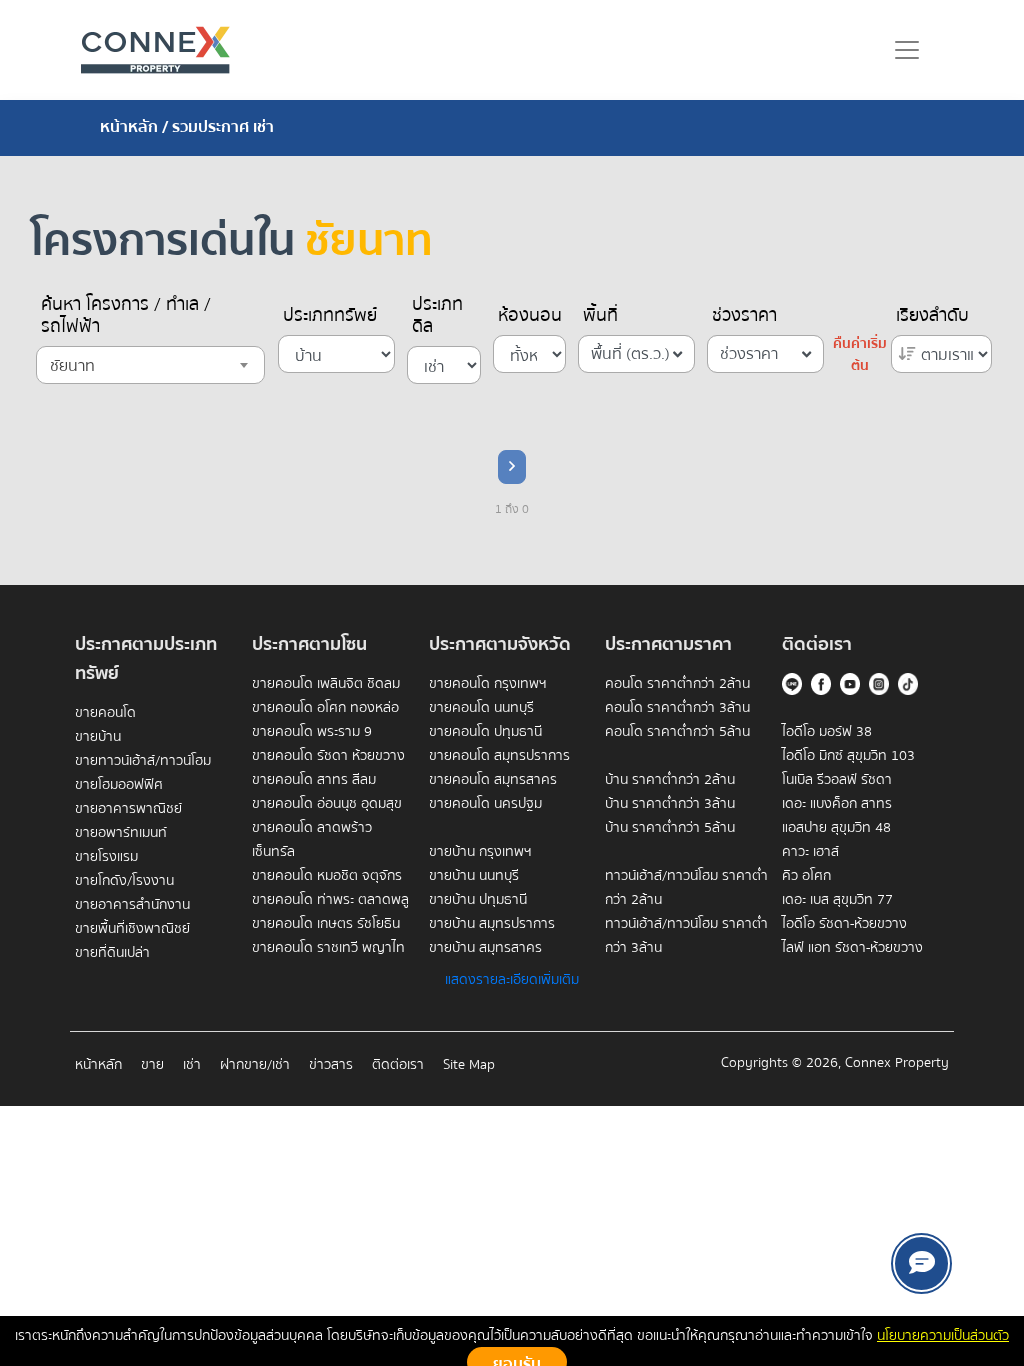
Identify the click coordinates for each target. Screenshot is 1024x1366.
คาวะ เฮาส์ (810, 852)
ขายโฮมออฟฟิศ (119, 785)
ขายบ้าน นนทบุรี (474, 876)
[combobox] (150, 365)
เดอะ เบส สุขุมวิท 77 (837, 900)
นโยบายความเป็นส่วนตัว (943, 1336)
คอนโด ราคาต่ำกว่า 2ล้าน (677, 684)
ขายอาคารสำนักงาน (132, 905)
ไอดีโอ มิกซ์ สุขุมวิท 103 (848, 756)
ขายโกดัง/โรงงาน (124, 881)
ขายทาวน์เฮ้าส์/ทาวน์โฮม (143, 761)
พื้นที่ (600, 316)
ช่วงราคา (744, 316)
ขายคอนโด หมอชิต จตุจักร (327, 876)
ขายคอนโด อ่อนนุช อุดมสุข (327, 804)
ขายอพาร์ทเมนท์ (121, 833)
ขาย (152, 1065)
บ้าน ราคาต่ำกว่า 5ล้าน (670, 828)
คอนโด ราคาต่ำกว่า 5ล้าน (677, 732)
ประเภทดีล (437, 316)
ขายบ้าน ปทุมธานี (478, 900)
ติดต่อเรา (398, 1065)
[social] (921, 1263)
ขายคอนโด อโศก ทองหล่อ (325, 708)
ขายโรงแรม (106, 857)
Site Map (469, 1065)
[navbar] (907, 50)
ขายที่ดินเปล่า (112, 953)
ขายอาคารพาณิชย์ (128, 809)
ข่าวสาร (331, 1065)
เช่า (192, 1065)
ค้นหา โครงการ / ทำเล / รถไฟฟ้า (126, 316)
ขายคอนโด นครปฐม (485, 804)
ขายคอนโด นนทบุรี (481, 708)
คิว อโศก (806, 876)
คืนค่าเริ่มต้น (860, 355)
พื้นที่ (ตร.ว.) (630, 354)
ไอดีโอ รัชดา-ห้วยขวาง (844, 924)
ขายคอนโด (105, 713)
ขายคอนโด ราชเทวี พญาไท (328, 948)
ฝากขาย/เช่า (255, 1065)
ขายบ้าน (98, 737)
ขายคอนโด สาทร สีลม (314, 780)
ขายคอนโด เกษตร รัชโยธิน (326, 924)
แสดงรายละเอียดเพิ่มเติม (512, 980)
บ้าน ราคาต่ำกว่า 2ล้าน (670, 780)
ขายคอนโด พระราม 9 (312, 732)
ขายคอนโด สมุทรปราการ (499, 756)
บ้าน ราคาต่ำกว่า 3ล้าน (670, 804)
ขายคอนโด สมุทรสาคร (493, 780)
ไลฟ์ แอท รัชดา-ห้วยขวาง (852, 948)
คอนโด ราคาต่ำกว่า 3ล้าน (677, 708)
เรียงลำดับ (932, 316)
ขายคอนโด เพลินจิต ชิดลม (326, 684)
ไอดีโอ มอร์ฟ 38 (827, 732)
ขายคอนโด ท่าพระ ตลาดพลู (330, 900)
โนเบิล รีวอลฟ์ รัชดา (837, 780)
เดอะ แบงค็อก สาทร (837, 804)
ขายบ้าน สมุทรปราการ (492, 924)
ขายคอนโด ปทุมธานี (485, 732)
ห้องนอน (530, 316)
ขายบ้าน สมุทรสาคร (485, 948)
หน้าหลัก (129, 127)
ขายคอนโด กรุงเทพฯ (488, 684)
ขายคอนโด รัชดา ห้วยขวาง (328, 756)
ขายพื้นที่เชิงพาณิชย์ (132, 929)
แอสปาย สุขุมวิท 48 (836, 828)
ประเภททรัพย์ (330, 316)
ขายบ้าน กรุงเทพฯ (480, 852)
